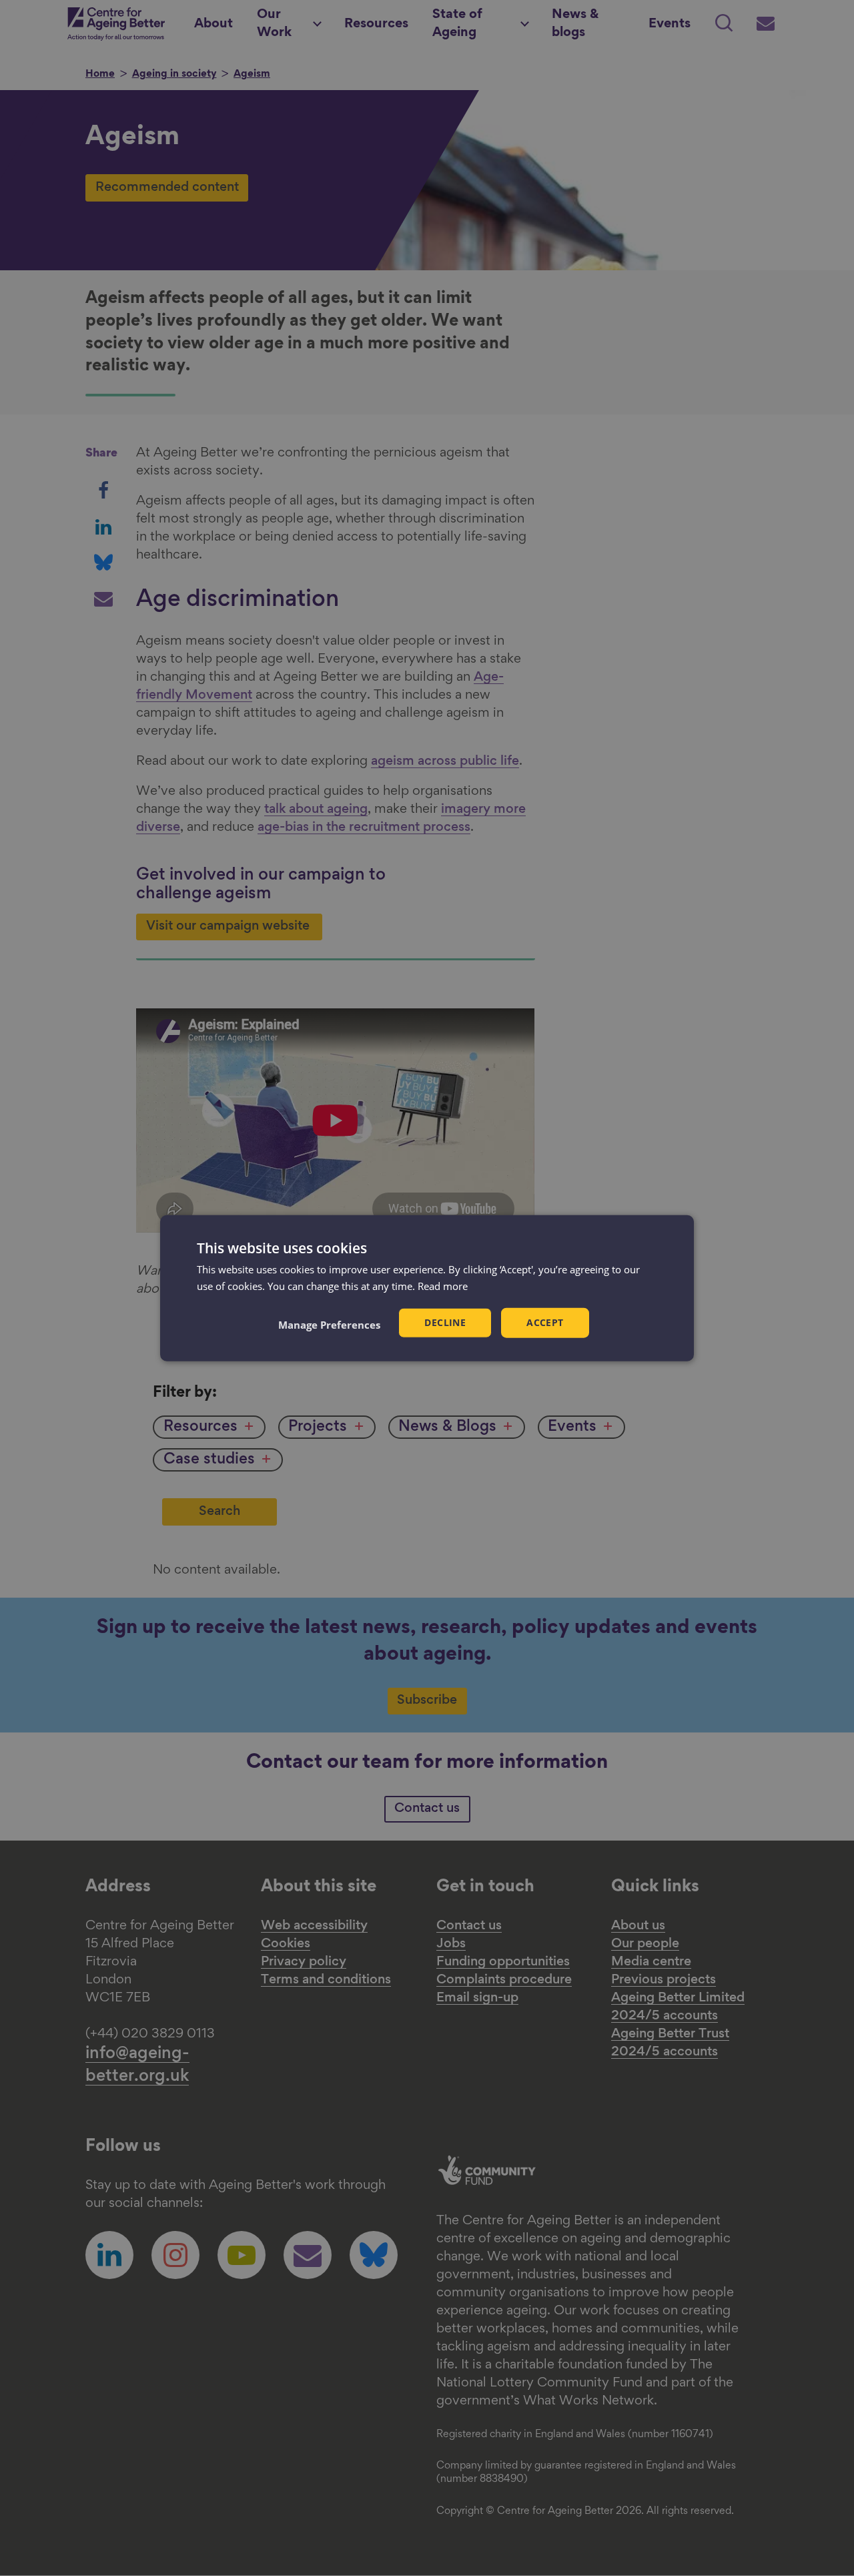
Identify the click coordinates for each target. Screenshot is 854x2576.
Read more (443, 1286)
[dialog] (427, 1288)
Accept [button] (545, 1322)
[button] (329, 1324)
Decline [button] (445, 1322)
